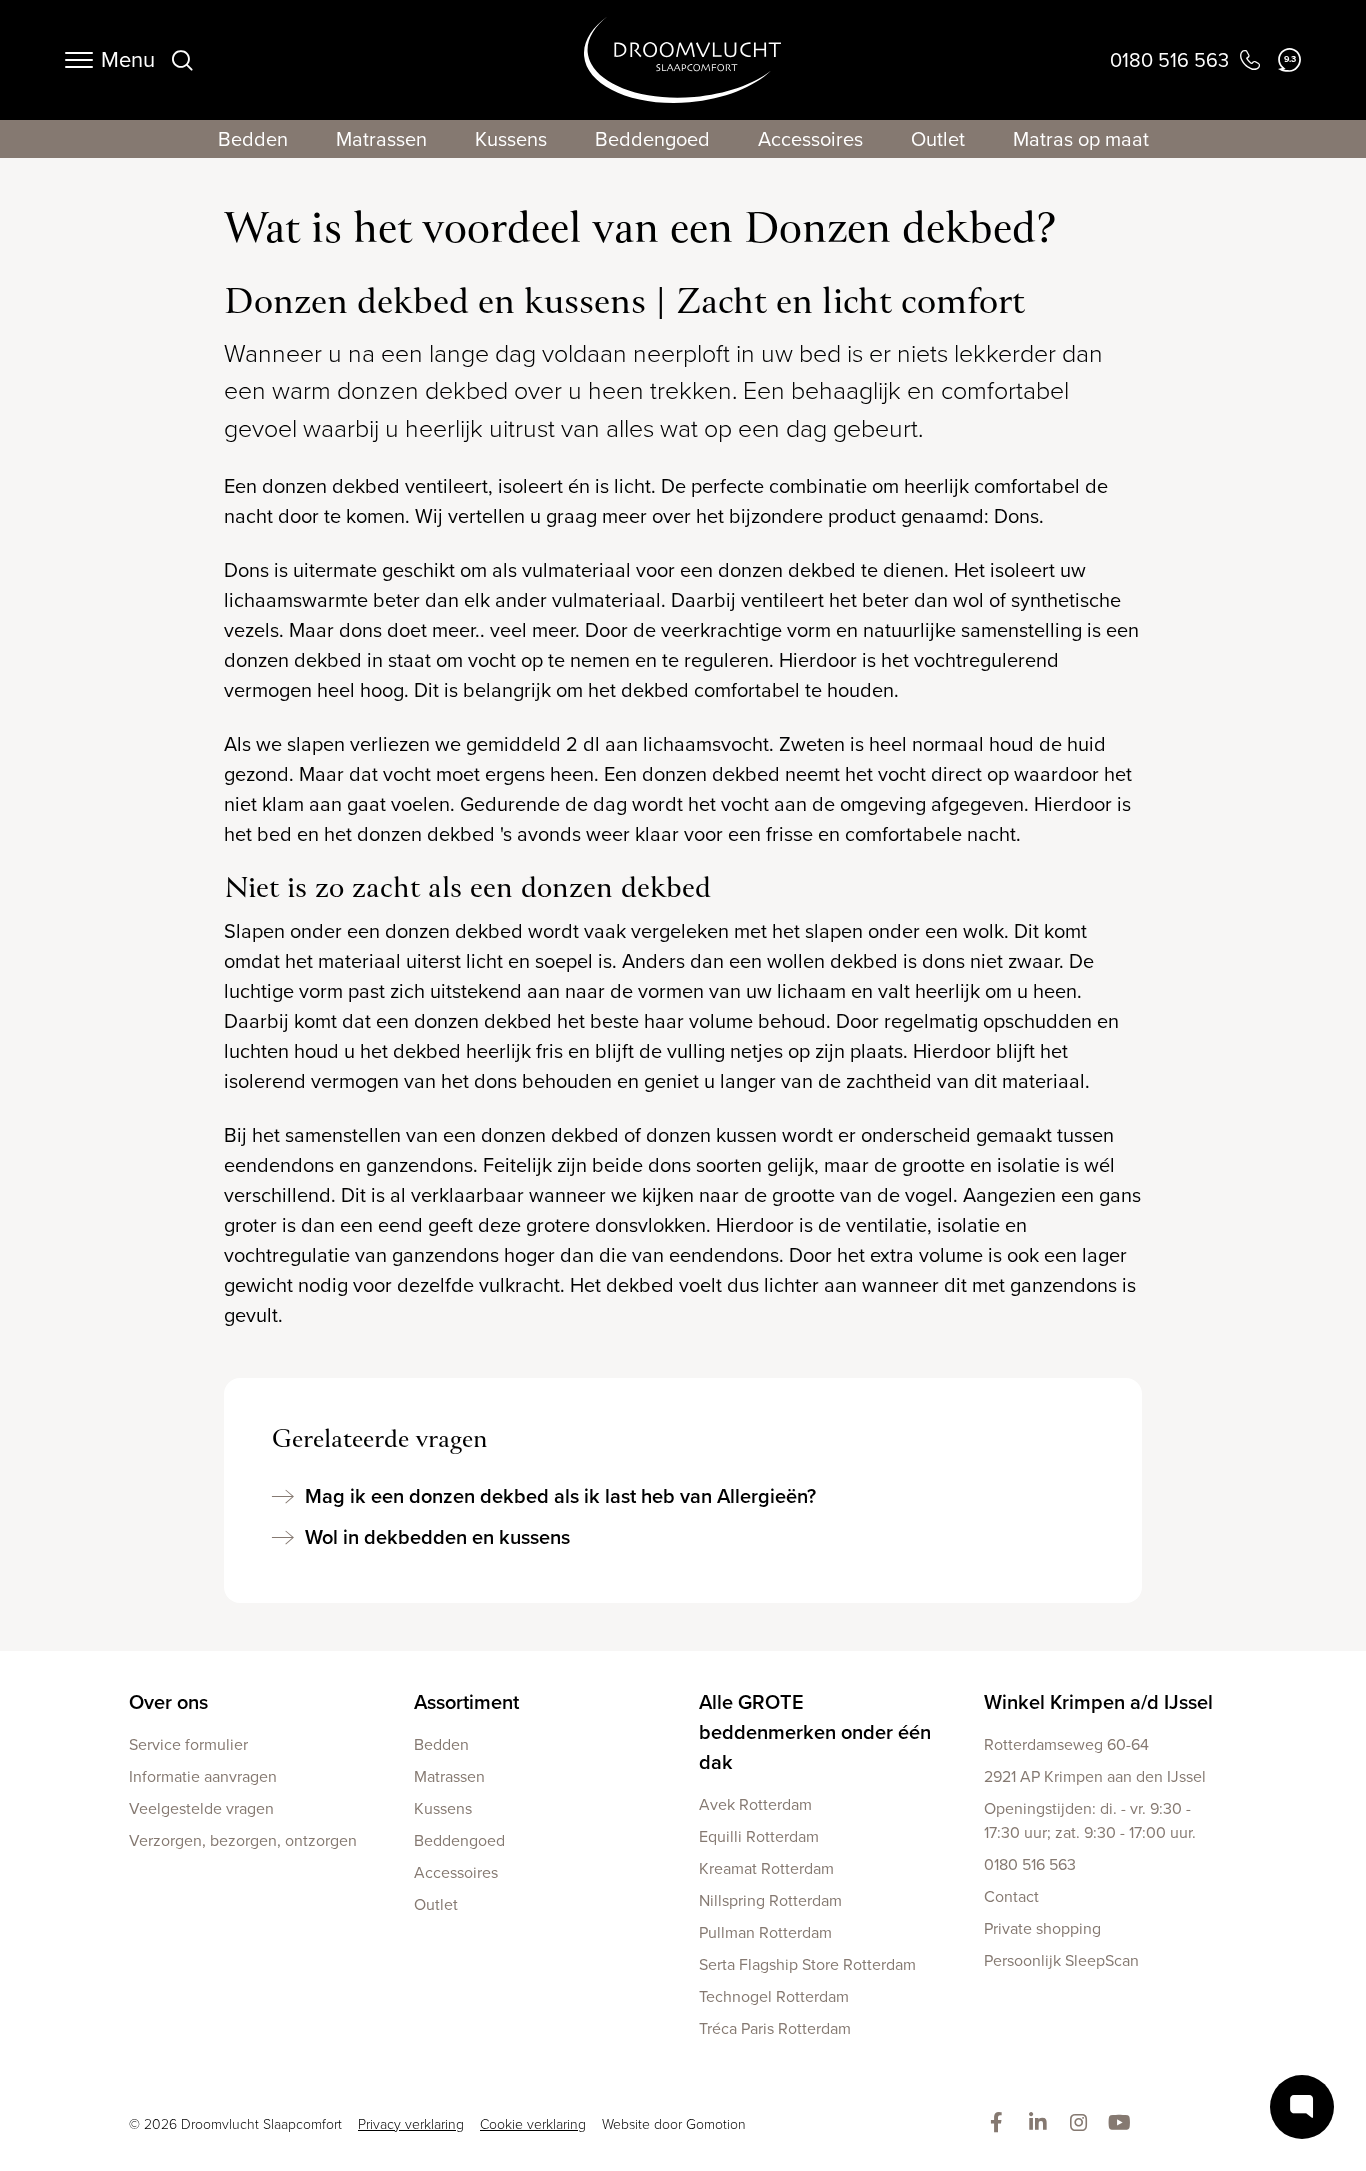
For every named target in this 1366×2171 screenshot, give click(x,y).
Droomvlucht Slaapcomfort (682, 60)
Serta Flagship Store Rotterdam (807, 1964)
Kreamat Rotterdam (766, 1868)
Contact (1011, 1896)
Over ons (168, 1702)
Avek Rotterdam (755, 1804)
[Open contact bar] (1302, 2107)
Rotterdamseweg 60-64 (1066, 1744)
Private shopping (1042, 1928)
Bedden (253, 139)
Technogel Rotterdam (774, 1996)
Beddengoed (652, 139)
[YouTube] (1123, 2124)
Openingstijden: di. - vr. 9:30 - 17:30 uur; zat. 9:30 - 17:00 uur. (1090, 1820)
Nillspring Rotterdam (770, 1900)
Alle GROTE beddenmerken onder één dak (815, 1732)
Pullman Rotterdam (765, 1932)
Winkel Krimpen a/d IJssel (1098, 1702)
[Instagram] (1082, 2124)
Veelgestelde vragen (201, 1808)
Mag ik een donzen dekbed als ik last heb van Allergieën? (560, 1496)
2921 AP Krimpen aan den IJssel (1095, 1776)
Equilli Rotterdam (759, 1836)
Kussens (511, 139)
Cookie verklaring (533, 2124)
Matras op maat (1081, 139)
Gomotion (716, 2124)
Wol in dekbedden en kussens (437, 1537)
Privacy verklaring (411, 2124)
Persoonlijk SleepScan (1061, 1960)
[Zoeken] (182, 60)
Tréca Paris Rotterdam (775, 2028)
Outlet (938, 139)
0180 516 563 (1030, 1864)
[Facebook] (1000, 2124)
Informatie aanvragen (203, 1776)
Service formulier (188, 1744)
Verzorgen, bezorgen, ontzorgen (243, 1840)
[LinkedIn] (1041, 2124)
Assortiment (466, 1702)
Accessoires (810, 139)
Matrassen (381, 139)
